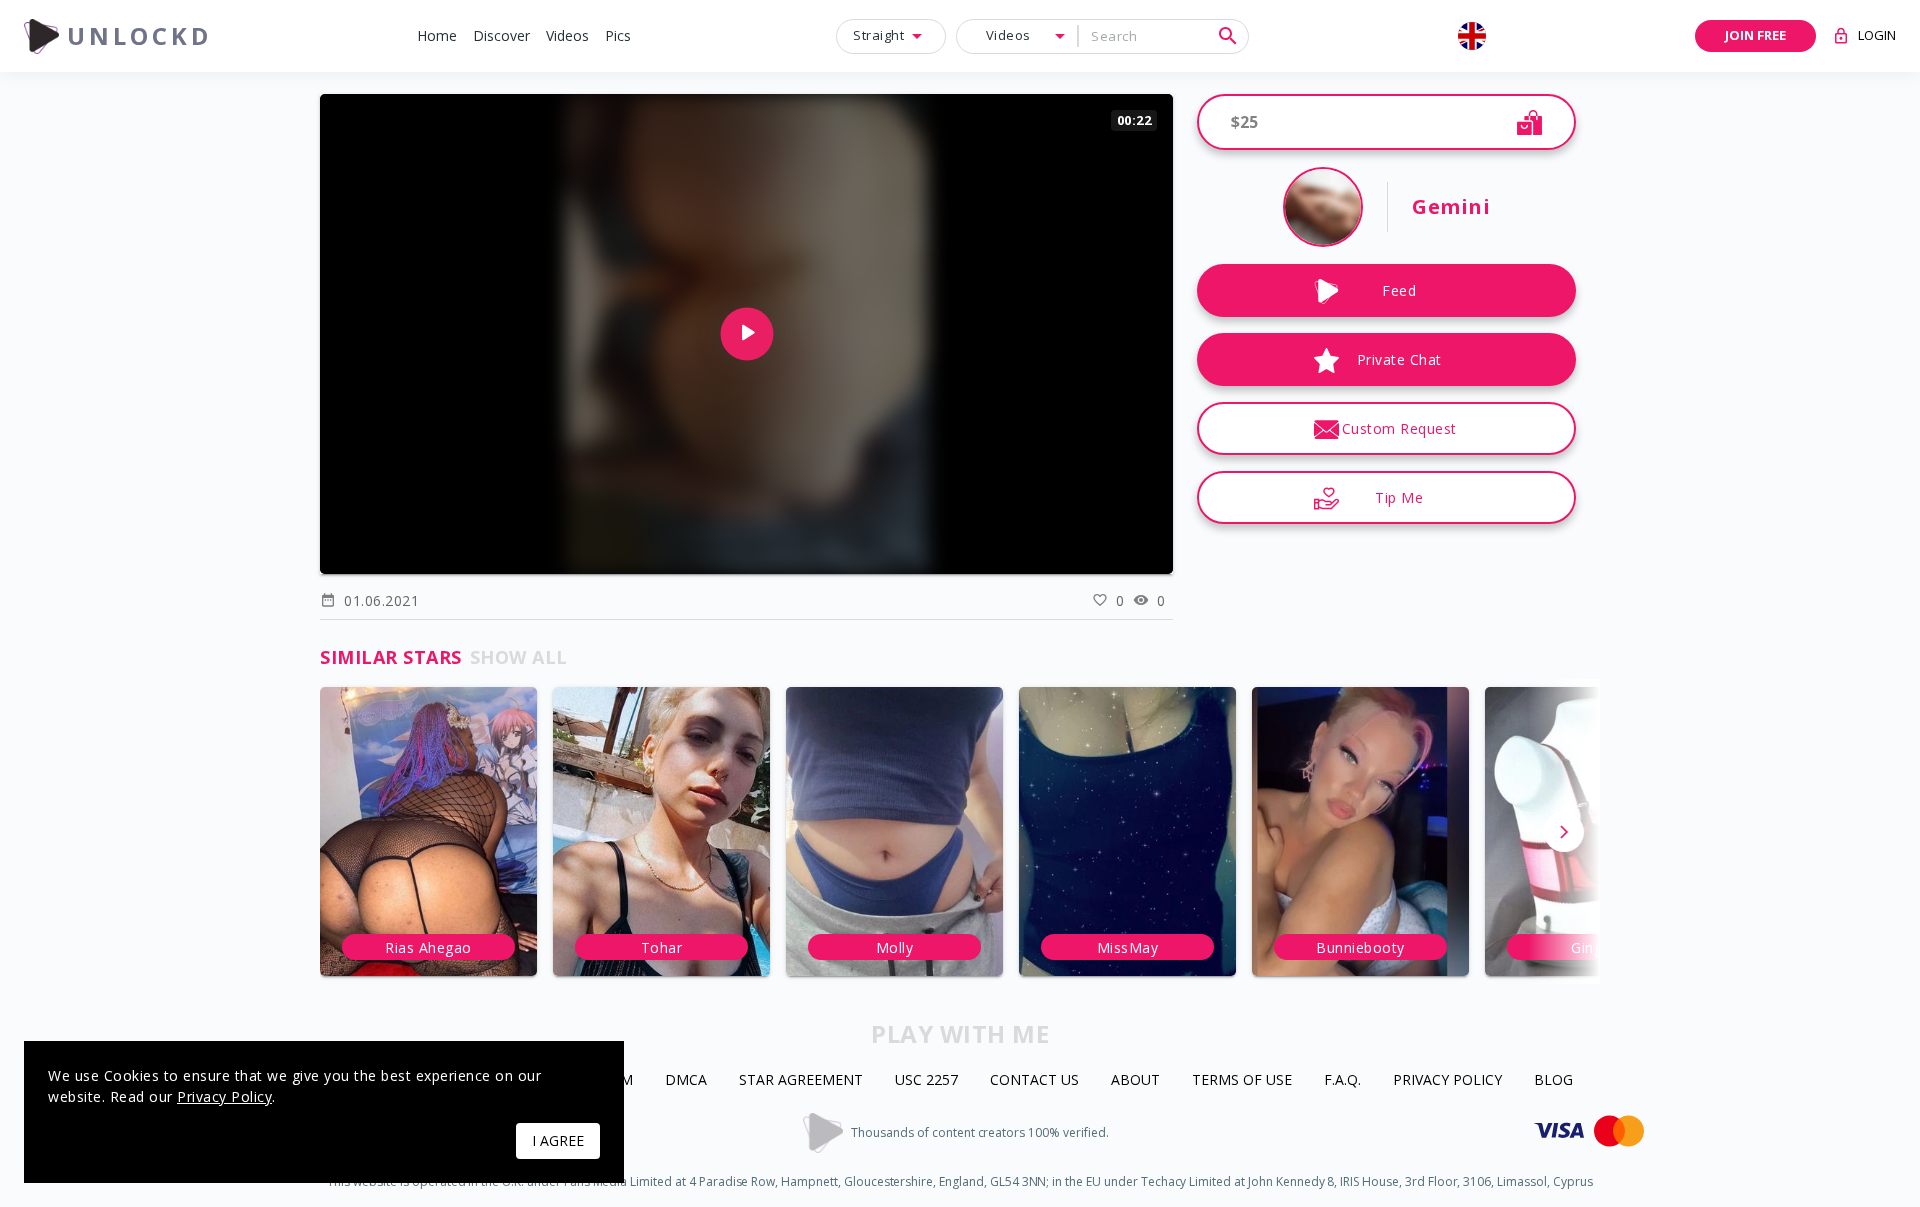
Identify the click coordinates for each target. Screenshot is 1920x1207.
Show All (519, 657)
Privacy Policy (1447, 1080)
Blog (1553, 1080)
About (1135, 1080)
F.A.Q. (1342, 1080)
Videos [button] (1008, 35)
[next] (1564, 832)
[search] (1228, 36)
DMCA (686, 1080)
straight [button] (878, 35)
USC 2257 (926, 1080)
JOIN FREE (1755, 35)
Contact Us (1034, 1080)
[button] (437, 36)
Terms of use (1242, 1080)
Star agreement (801, 1080)
